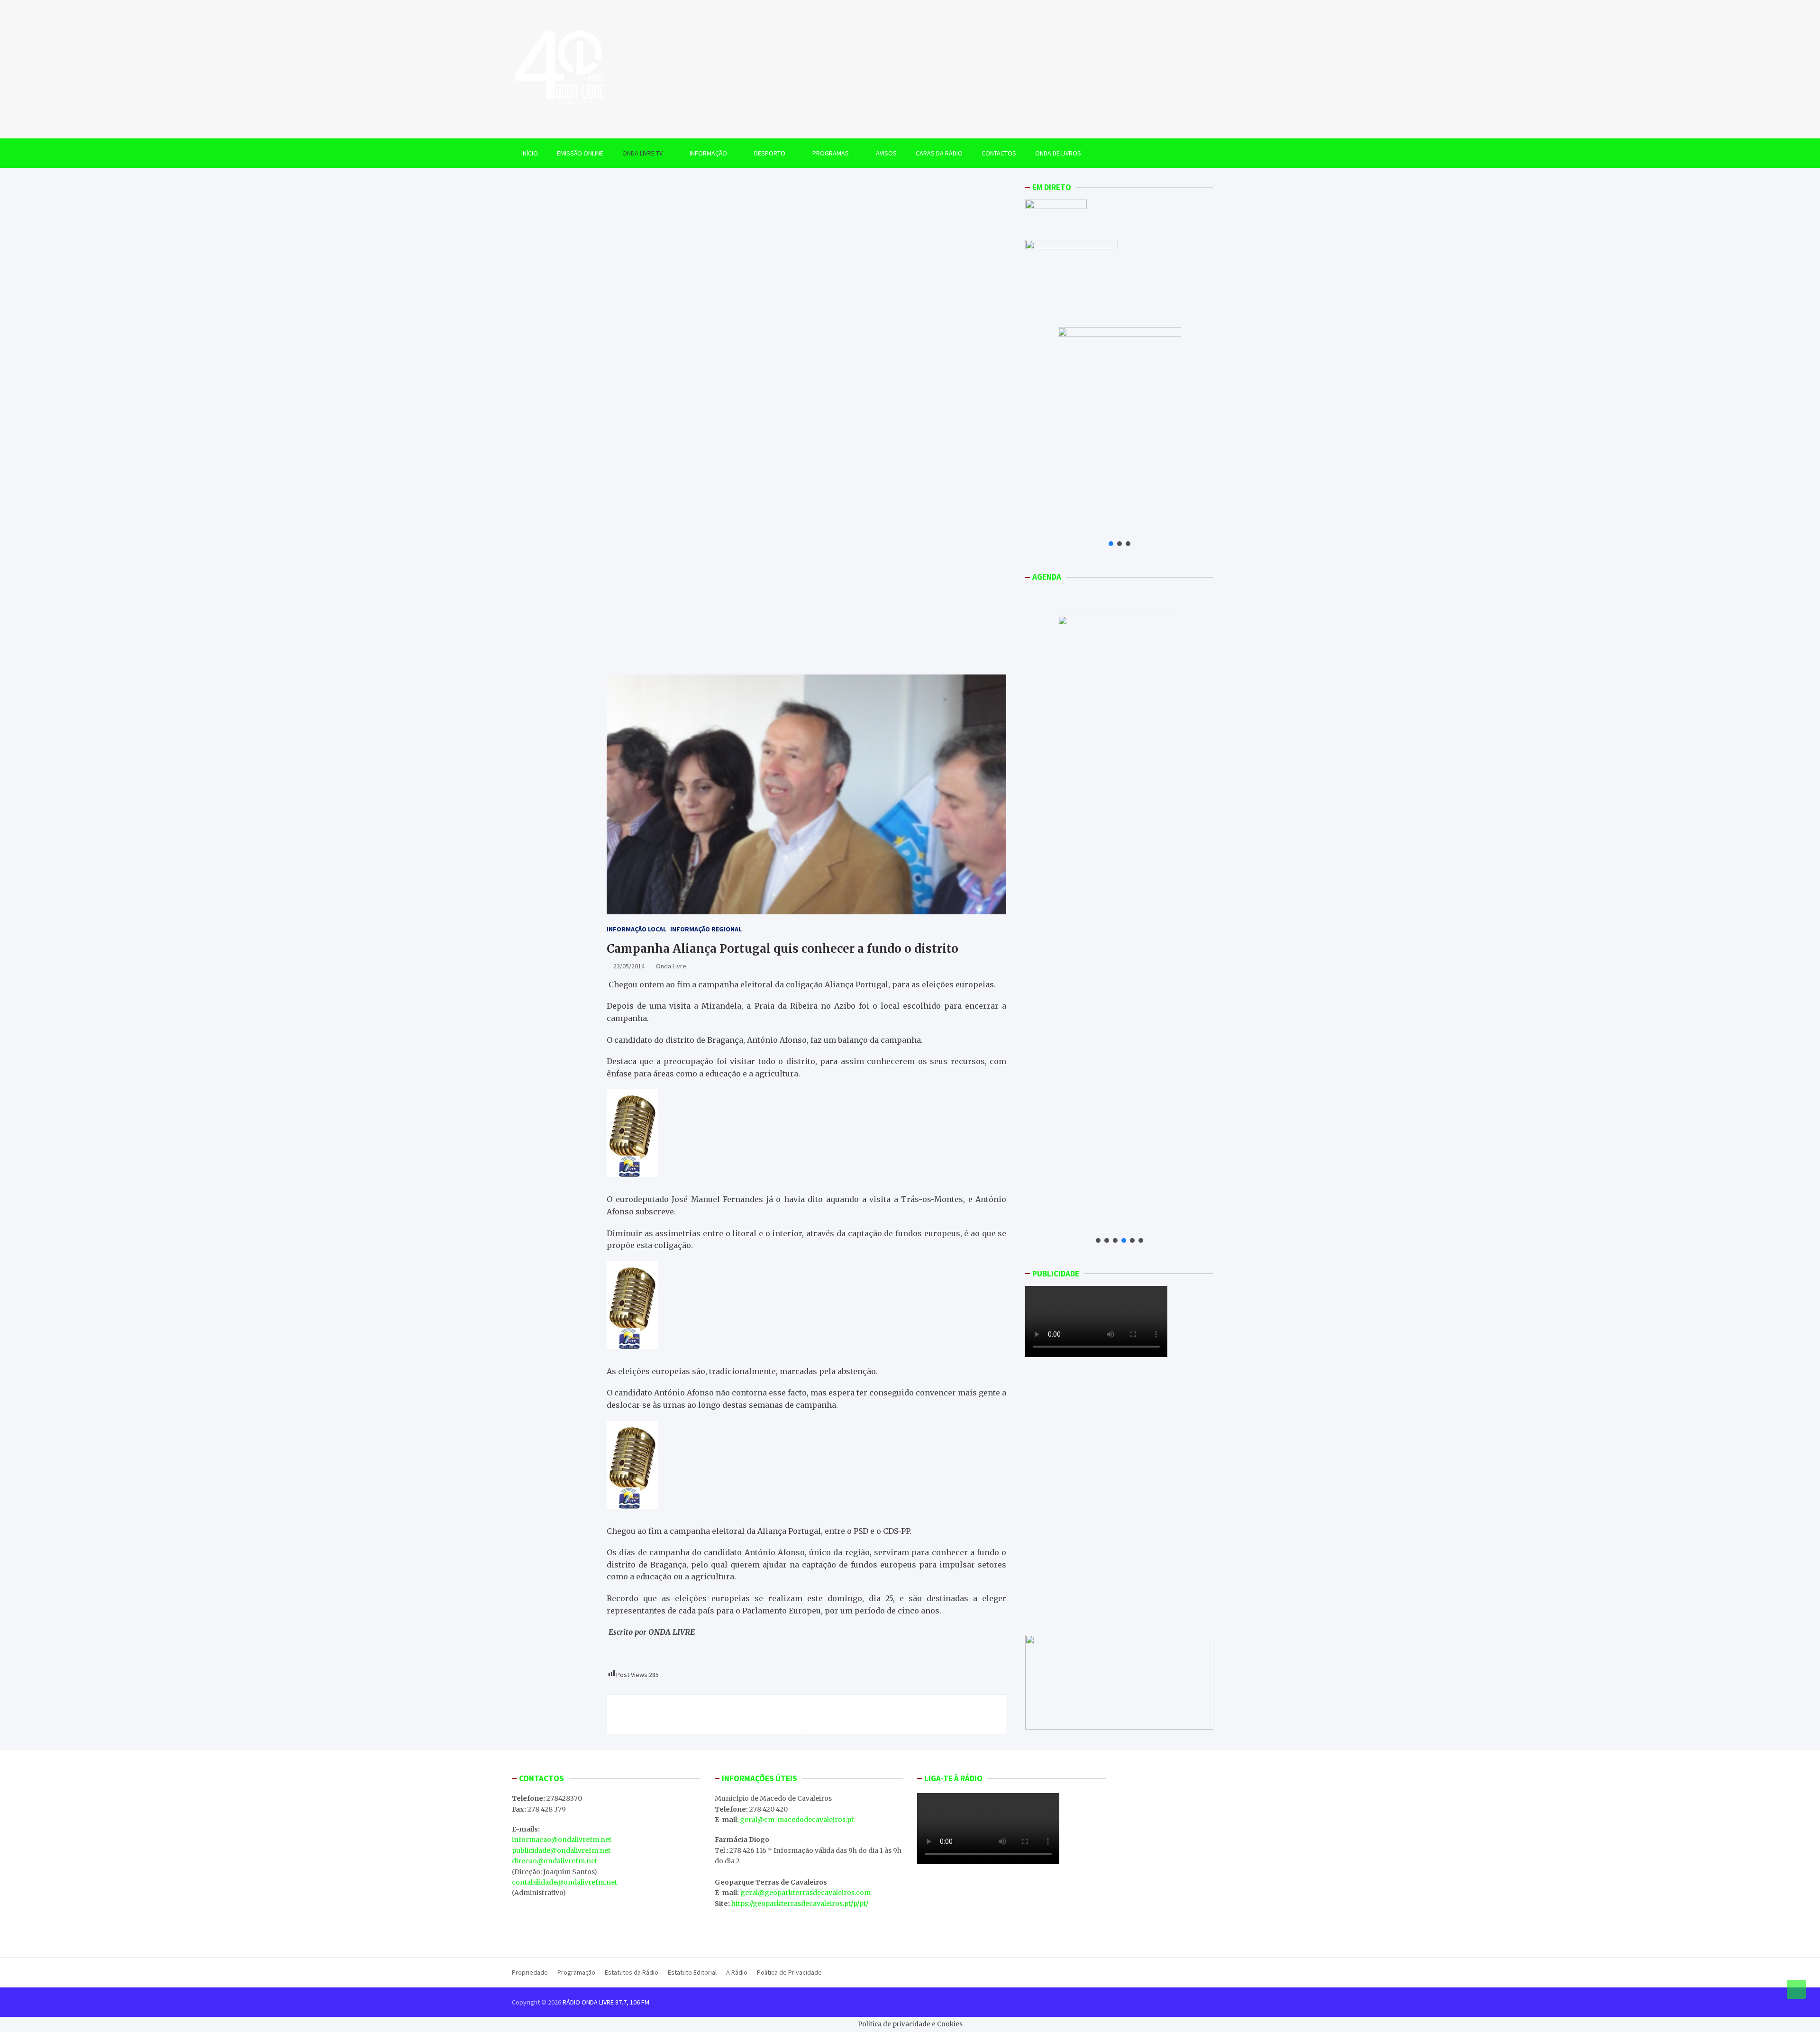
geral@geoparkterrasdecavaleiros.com (805, 1893)
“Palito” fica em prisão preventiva (927, 1714)
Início (530, 153)
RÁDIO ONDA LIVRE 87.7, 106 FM (606, 2002)
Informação (708, 153)
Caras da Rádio (939, 153)
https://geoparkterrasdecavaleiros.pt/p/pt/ (800, 1904)
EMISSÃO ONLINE (580, 153)
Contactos (999, 153)
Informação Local (637, 929)
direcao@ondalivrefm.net (555, 1861)
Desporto (770, 153)
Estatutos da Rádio (632, 1972)
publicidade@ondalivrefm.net (561, 1850)
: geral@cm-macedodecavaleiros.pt (795, 1820)
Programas (831, 153)
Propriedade (530, 1972)
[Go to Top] (1796, 1989)
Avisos (886, 153)
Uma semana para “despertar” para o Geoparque (711, 1714)
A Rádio (737, 1972)
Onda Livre (671, 966)
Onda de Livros (1058, 153)
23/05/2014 (629, 966)
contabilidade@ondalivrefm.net (564, 1882)
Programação (576, 1972)
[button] (1111, 544)
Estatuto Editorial (692, 1972)
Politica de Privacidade (789, 1972)
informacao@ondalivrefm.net (562, 1840)
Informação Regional (706, 929)
